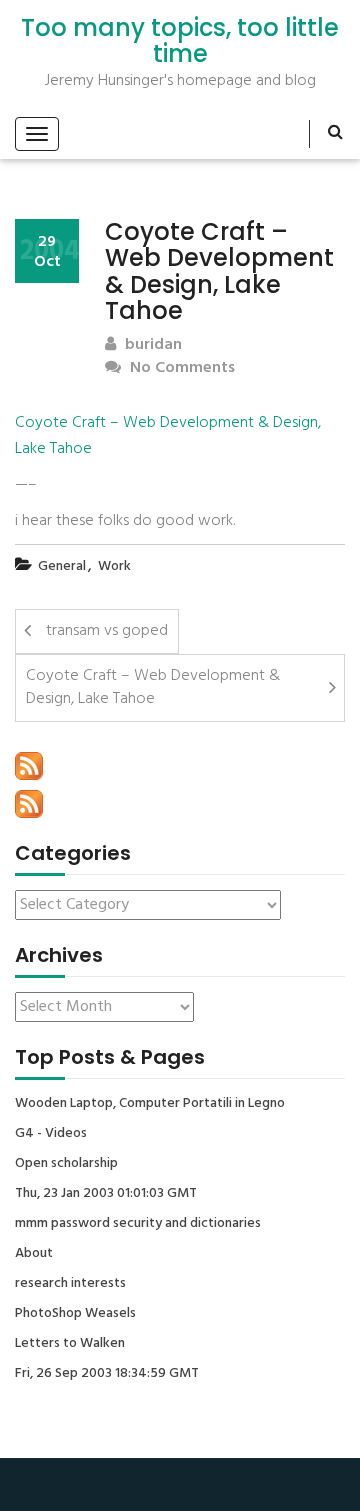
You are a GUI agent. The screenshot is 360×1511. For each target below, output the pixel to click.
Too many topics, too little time (180, 41)
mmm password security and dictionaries (138, 1224)
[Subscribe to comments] (29, 804)
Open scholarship (66, 1164)
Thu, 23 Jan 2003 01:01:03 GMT (106, 1194)
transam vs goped (107, 631)
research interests (70, 1284)
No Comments (180, 368)
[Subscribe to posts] (29, 766)
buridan (151, 345)
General (62, 566)
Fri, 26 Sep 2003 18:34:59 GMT (107, 1374)
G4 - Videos (51, 1134)
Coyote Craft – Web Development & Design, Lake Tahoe (168, 436)
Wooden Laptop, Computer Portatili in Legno (150, 1104)
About (34, 1254)
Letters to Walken (70, 1344)
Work (114, 566)
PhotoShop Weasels (75, 1314)
